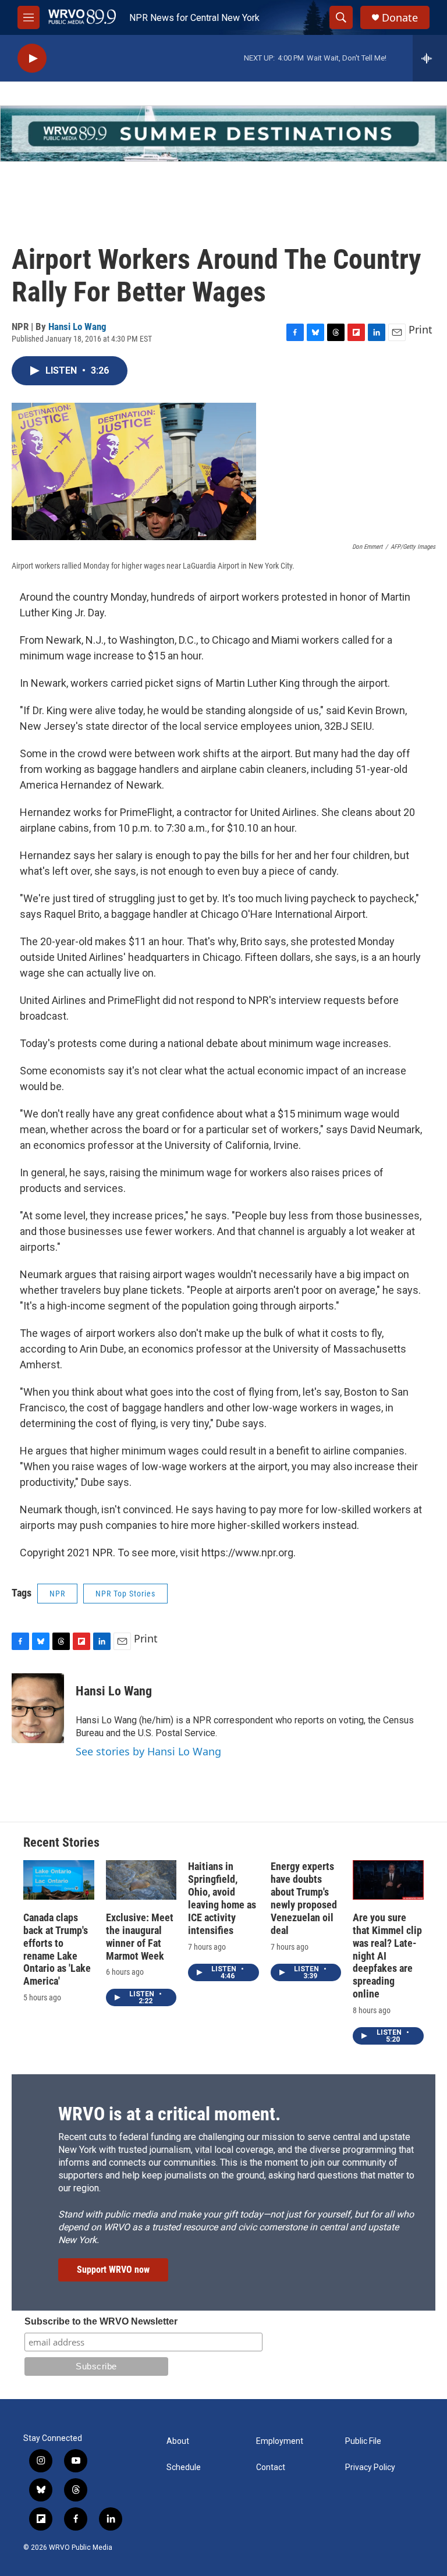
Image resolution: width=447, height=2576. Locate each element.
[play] (32, 58)
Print (421, 329)
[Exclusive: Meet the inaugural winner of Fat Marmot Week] (141, 1880)
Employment (280, 2441)
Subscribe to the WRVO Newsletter (101, 2321)
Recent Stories (61, 1842)
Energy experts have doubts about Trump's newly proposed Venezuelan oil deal (304, 1898)
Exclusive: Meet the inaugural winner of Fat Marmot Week (140, 1937)
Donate (400, 18)
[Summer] (223, 134)
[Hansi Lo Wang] (38, 1708)
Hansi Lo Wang (77, 327)
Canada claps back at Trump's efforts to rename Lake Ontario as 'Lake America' (57, 1949)
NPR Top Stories (125, 1594)
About (178, 2441)
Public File (363, 2441)
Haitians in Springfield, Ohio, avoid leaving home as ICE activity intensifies (222, 1898)
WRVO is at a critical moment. (169, 2114)
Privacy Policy (370, 2467)
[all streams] (430, 58)
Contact (271, 2467)
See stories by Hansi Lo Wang (148, 1751)
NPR (57, 1594)
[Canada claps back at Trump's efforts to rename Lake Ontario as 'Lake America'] (59, 1880)
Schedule (184, 2467)
